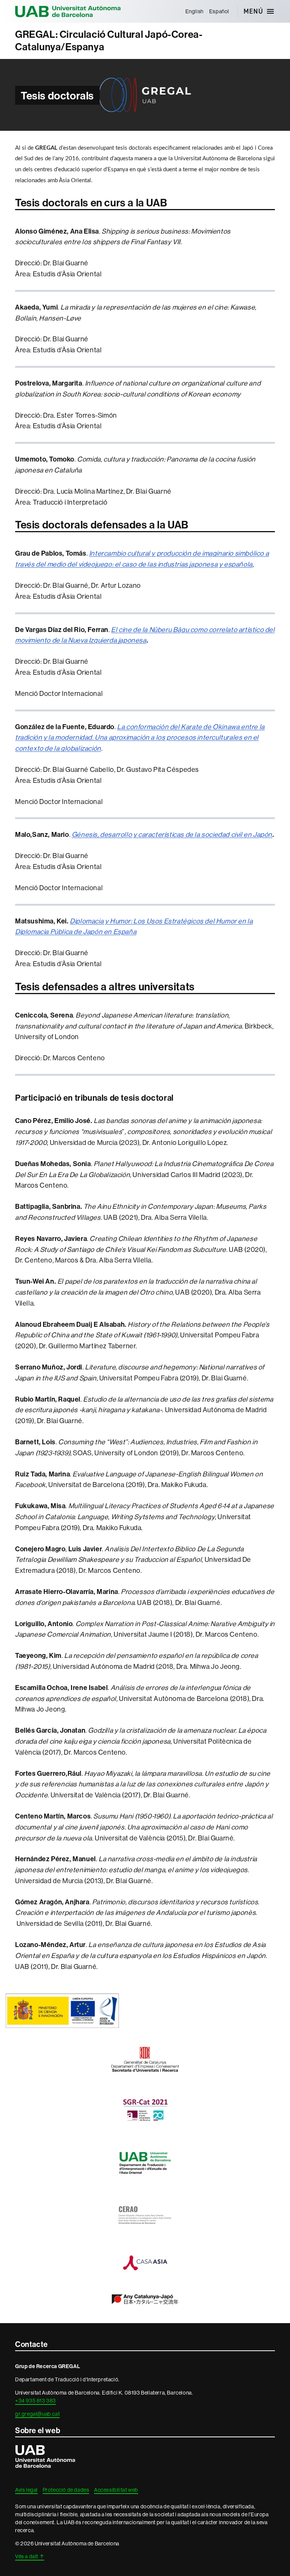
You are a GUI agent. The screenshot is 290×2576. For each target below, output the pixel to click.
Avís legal (26, 2490)
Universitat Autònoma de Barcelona (68, 11)
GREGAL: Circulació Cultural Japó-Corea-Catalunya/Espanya (109, 41)
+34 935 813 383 (35, 2401)
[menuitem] (194, 11)
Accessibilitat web (116, 2490)
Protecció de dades (66, 2490)
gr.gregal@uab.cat (37, 2414)
